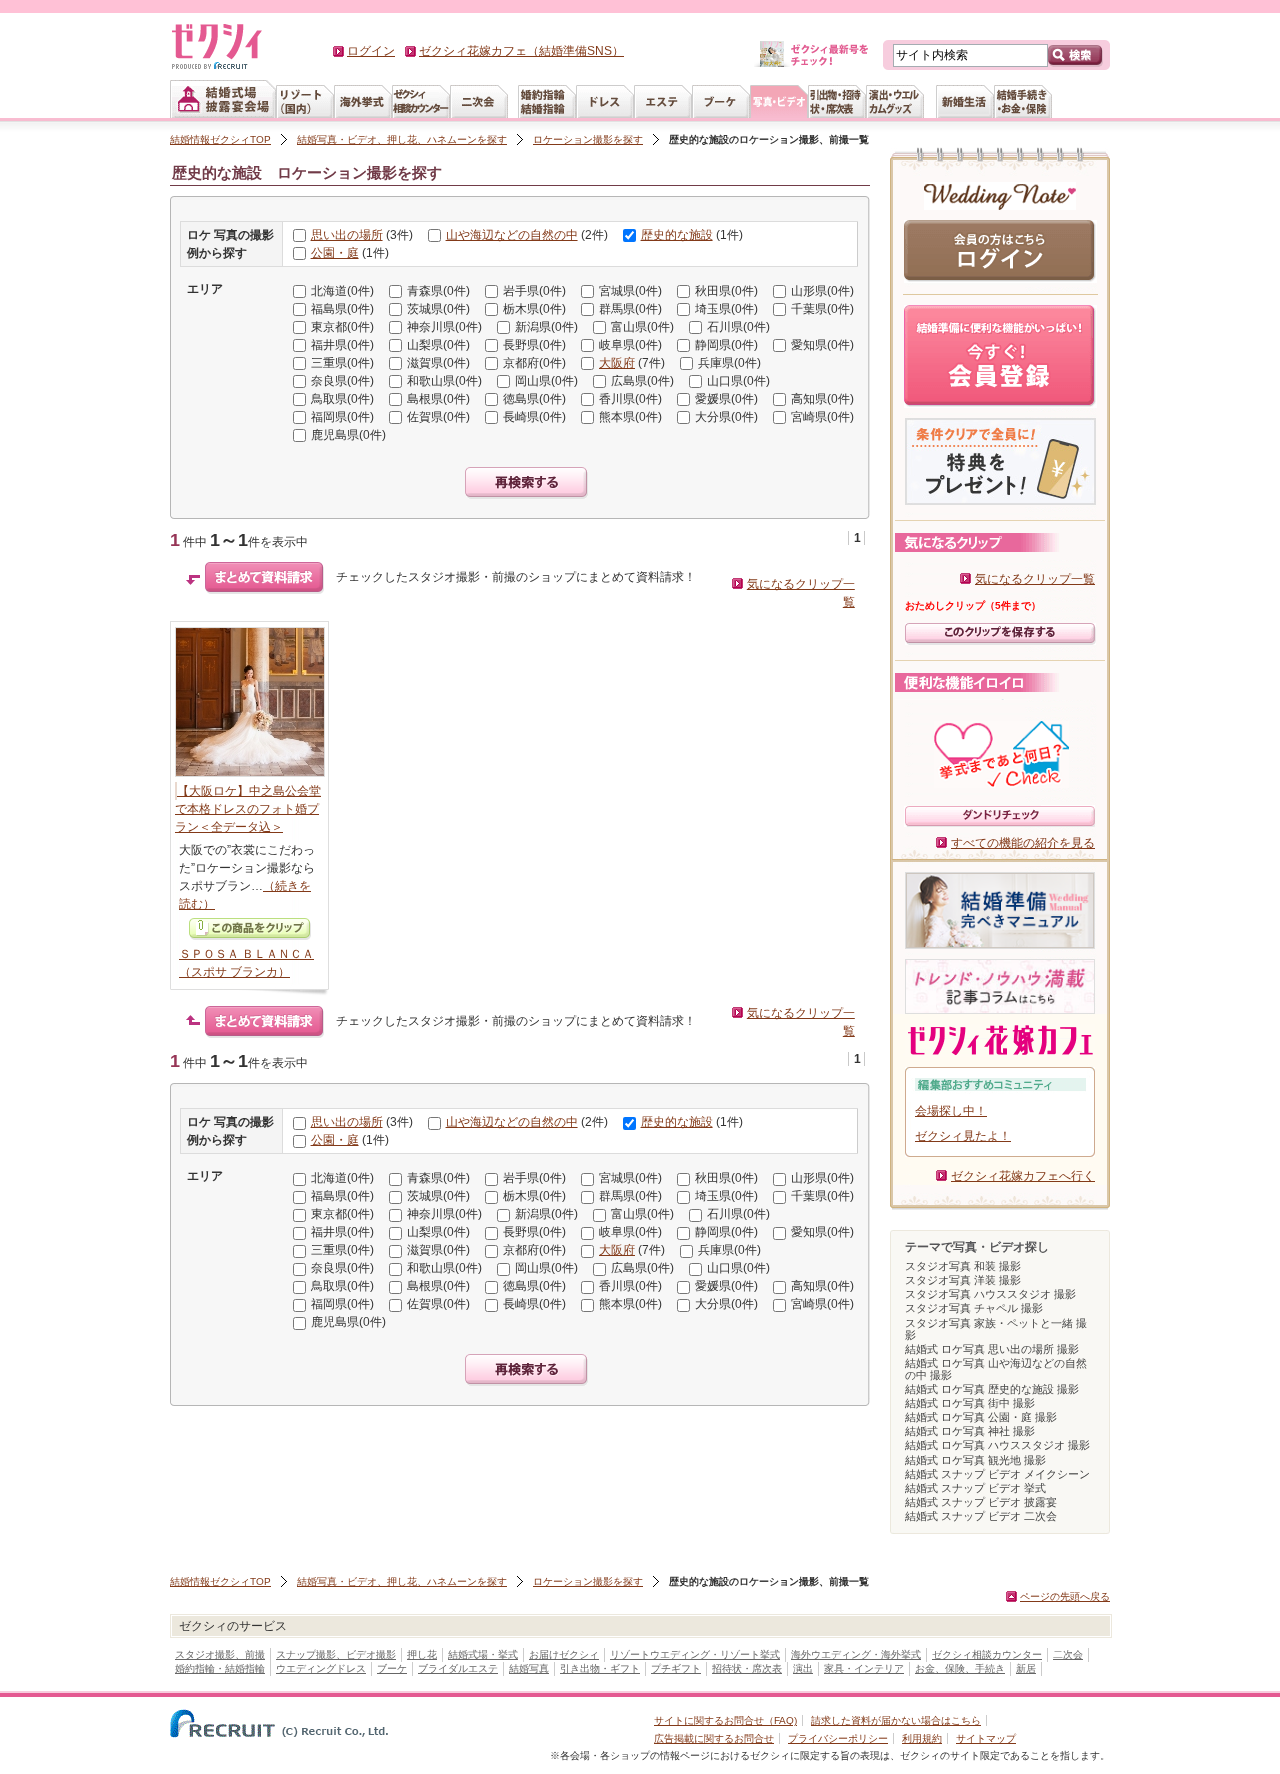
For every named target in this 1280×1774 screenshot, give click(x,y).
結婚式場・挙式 (483, 1654)
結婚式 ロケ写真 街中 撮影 (970, 1403)
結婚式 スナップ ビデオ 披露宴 (981, 1502)
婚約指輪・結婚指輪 (220, 1668)
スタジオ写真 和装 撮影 (963, 1266)
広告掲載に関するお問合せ (714, 1738)
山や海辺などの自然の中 (512, 235)
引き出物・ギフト (600, 1668)
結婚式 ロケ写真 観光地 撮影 (975, 1460)
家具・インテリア (864, 1668)
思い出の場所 (347, 235)
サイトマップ (986, 1738)
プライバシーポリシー (838, 1738)
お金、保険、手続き (960, 1668)
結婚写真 (529, 1668)
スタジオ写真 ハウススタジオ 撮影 (990, 1294)
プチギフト (676, 1668)
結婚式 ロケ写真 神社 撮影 (970, 1431)
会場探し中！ (951, 1111)
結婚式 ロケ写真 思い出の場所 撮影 (992, 1349)
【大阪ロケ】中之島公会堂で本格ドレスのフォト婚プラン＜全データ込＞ (248, 809)
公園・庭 (335, 253)
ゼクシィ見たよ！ (963, 1136)
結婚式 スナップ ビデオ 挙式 (975, 1488)
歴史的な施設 (677, 235)
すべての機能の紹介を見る (1023, 843)
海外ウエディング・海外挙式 (856, 1654)
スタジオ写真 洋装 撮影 (963, 1280)
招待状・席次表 (747, 1668)
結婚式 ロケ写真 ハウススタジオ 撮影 (997, 1445)
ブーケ (392, 1668)
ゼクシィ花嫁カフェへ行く (1023, 1176)
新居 (1026, 1668)
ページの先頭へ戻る (1065, 1596)
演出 (803, 1668)
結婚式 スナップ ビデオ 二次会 (981, 1516)
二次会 (1068, 1654)
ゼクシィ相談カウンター (987, 1654)
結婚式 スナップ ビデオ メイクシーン (997, 1474)
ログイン (371, 51)
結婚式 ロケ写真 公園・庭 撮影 (981, 1417)
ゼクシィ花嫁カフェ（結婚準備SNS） (521, 51)
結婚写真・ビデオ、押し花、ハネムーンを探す (402, 139)
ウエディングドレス (321, 1668)
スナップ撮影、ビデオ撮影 (336, 1654)
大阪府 (617, 363)
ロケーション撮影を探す (588, 139)
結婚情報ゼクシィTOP (220, 139)
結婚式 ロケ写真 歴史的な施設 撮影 (992, 1389)
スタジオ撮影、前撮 (220, 1654)
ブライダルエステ (458, 1668)
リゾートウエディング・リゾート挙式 (695, 1654)
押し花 (422, 1654)
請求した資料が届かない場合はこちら (896, 1720)
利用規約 (922, 1738)
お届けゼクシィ (564, 1654)
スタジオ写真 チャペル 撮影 (974, 1308)
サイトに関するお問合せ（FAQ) (725, 1720)
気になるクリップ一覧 (1035, 579)
